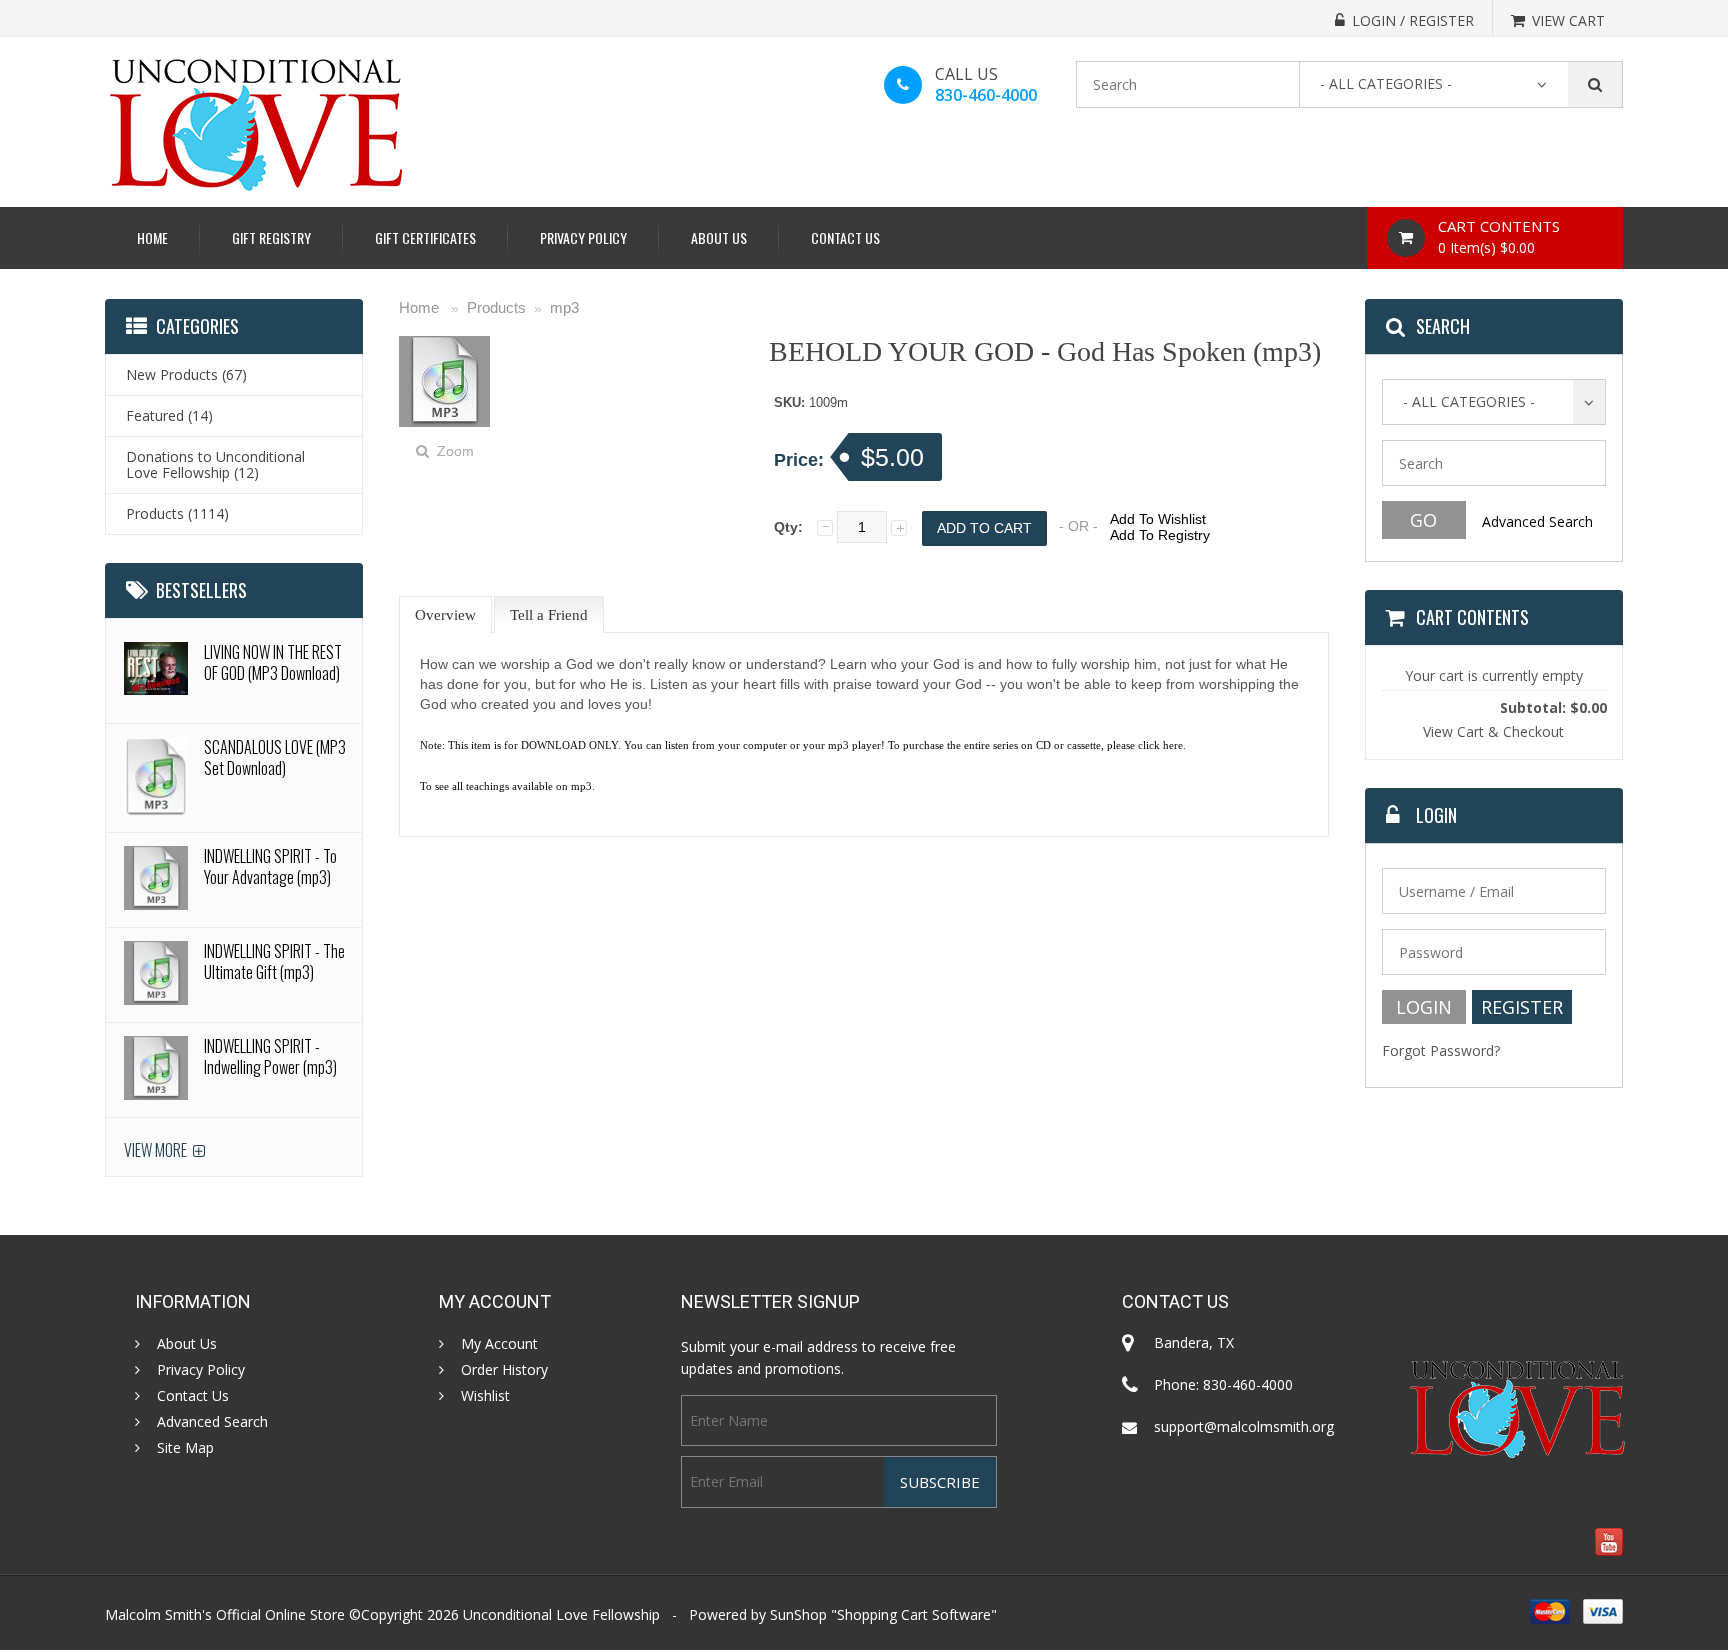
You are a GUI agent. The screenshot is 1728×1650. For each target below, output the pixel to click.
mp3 (564, 307)
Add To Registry (1160, 535)
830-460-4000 (986, 95)
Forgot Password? (1441, 1050)
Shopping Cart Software (914, 1614)
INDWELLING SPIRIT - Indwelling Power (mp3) (270, 1056)
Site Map (185, 1448)
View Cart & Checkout (1493, 731)
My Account (499, 1344)
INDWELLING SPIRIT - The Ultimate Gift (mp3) (274, 961)
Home (152, 237)
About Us (719, 237)
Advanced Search (1537, 521)
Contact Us (845, 237)
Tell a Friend (549, 615)
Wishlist (485, 1396)
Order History (504, 1370)
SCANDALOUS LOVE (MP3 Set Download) (275, 757)
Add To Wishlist (1158, 519)
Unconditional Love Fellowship (561, 1614)
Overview (445, 615)
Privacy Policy (583, 237)
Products (496, 307)
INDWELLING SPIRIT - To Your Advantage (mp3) (270, 866)
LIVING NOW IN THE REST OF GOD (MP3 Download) (273, 662)
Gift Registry (271, 237)
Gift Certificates (425, 237)
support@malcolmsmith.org (1244, 1426)
